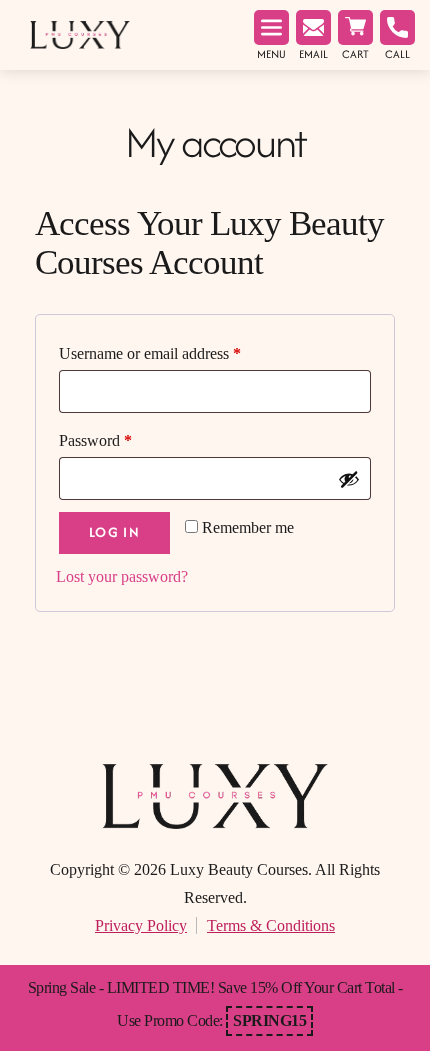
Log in (114, 532)
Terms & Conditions (271, 925)
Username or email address (150, 353)
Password (95, 440)
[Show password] (349, 479)
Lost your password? (122, 576)
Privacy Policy (141, 925)
